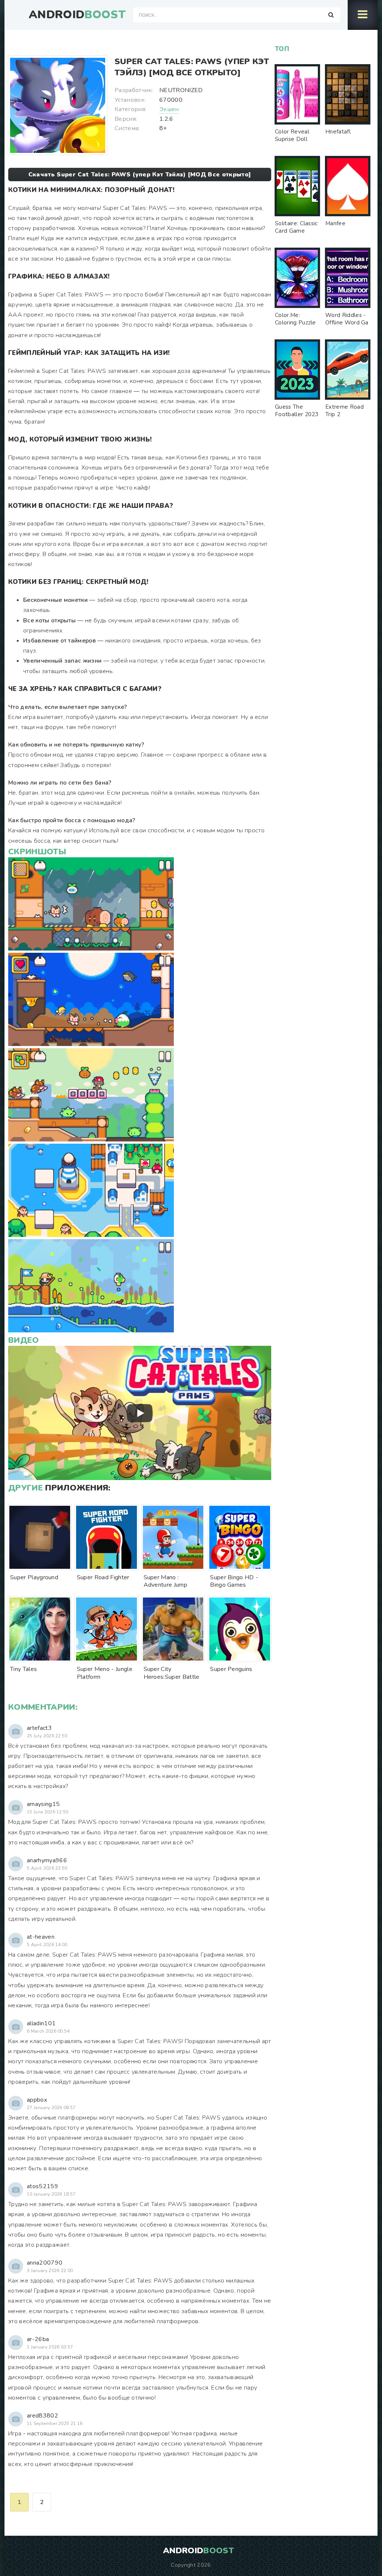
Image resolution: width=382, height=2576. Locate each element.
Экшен (169, 109)
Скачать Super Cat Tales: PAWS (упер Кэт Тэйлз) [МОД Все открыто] (140, 175)
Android (77, 15)
